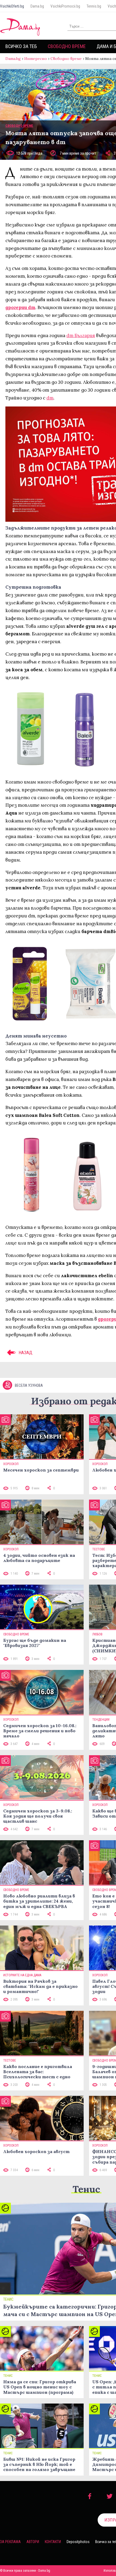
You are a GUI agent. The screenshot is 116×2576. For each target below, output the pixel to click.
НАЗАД (25, 1353)
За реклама (10, 2542)
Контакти (53, 2542)
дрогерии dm (20, 307)
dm (50, 398)
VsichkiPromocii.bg (65, 6)
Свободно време (67, 46)
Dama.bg (37, 6)
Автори (33, 2542)
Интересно (36, 59)
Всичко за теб (21, 46)
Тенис (86, 2189)
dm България (81, 335)
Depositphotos (78, 2542)
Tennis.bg (94, 6)
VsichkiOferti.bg (12, 6)
